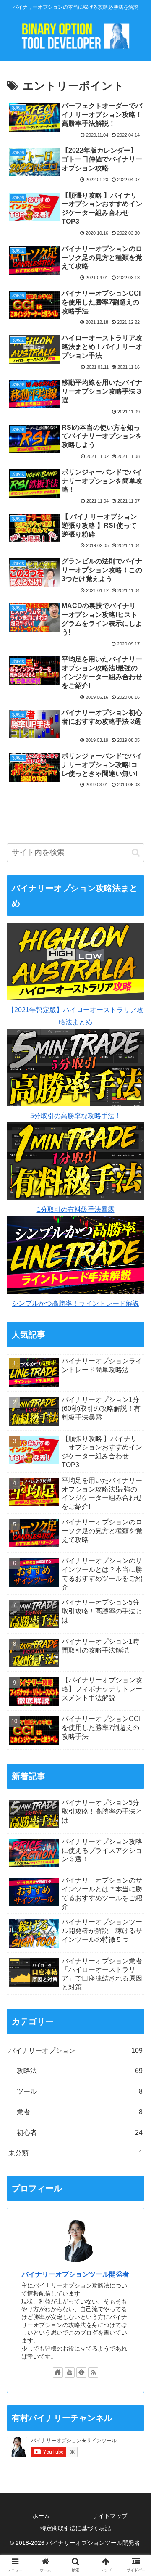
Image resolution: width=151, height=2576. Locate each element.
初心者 (80, 2133)
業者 (80, 2112)
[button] (136, 853)
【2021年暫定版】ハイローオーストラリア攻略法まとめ (75, 1016)
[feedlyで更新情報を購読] (81, 2372)
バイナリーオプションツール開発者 (75, 2274)
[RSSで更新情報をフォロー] (93, 2372)
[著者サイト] (58, 2372)
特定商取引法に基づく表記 (75, 2528)
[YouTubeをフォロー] (70, 2372)
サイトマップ (110, 2516)
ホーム (41, 2516)
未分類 (75, 2153)
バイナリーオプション (75, 2051)
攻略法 (80, 2071)
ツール (80, 2091)
